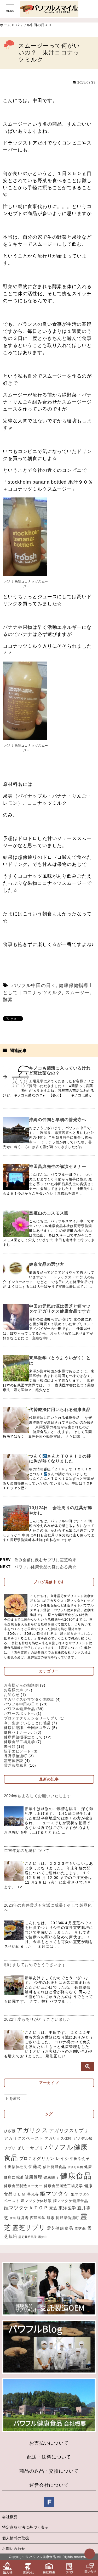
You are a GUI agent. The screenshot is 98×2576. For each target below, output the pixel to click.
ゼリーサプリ (30, 2148)
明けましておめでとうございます (35, 1965)
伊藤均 (35, 2166)
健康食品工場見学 (19, 1742)
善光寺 (33, 2194)
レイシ (62, 2158)
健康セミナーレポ (19, 1732)
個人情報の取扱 (16, 2538)
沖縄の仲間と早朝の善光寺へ (58, 1120)
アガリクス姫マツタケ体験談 (29, 1699)
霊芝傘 (80, 2228)
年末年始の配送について (27, 1850)
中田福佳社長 (16, 2167)
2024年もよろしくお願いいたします (38, 1796)
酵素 (8, 1000)
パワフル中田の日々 (34, 985)
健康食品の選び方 (47, 1264)
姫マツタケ (55, 2194)
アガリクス (32, 2130)
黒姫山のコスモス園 (49, 1213)
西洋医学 (38, 2218)
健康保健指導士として (23, 1737)
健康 (88, 2167)
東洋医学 (67, 2208)
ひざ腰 (10, 2131)
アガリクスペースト (24, 2138)
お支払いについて (49, 2443)
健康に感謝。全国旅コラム (27, 1728)
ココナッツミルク (42, 993)
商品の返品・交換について (49, 2471)
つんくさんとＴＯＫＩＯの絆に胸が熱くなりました (60, 1459)
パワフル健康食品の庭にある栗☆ (45, 1567)
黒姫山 (43, 2237)
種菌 (13, 2218)
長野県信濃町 (16, 1756)
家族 (53, 2208)
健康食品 (76, 2176)
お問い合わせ (14, 2549)
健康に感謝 (14, 2177)
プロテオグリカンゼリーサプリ (31, 1718)
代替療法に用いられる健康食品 (60, 1410)
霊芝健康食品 (60, 2228)
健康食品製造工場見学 (63, 2186)
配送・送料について (49, 2457)
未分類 (10, 1746)
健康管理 (33, 2177)
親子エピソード (18, 1751)
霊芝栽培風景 (16, 1765)
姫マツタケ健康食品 (71, 2201)
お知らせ (12, 1695)
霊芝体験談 (14, 1761)
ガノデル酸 (83, 2138)
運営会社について (49, 2485)
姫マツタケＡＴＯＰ (26, 2208)
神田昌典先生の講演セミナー (58, 1166)
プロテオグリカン (37, 2158)
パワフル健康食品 (19, 1709)
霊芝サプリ (29, 2228)
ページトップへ (90, 2554)
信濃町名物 (75, 2167)
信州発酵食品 (54, 2167)
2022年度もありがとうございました (38, 2019)
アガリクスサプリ (69, 2130)
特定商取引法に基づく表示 (25, 2527)
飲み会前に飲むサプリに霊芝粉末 (45, 1560)
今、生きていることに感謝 (27, 1723)
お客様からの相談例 (21, 1685)
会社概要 (10, 2517)
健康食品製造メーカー (23, 2186)
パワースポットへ (19, 1713)
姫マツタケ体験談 (36, 2201)
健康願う (51, 2177)
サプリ (10, 2148)
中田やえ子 (80, 2159)
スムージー (77, 993)
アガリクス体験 (58, 2138)
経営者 (23, 2218)
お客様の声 (14, 1690)
